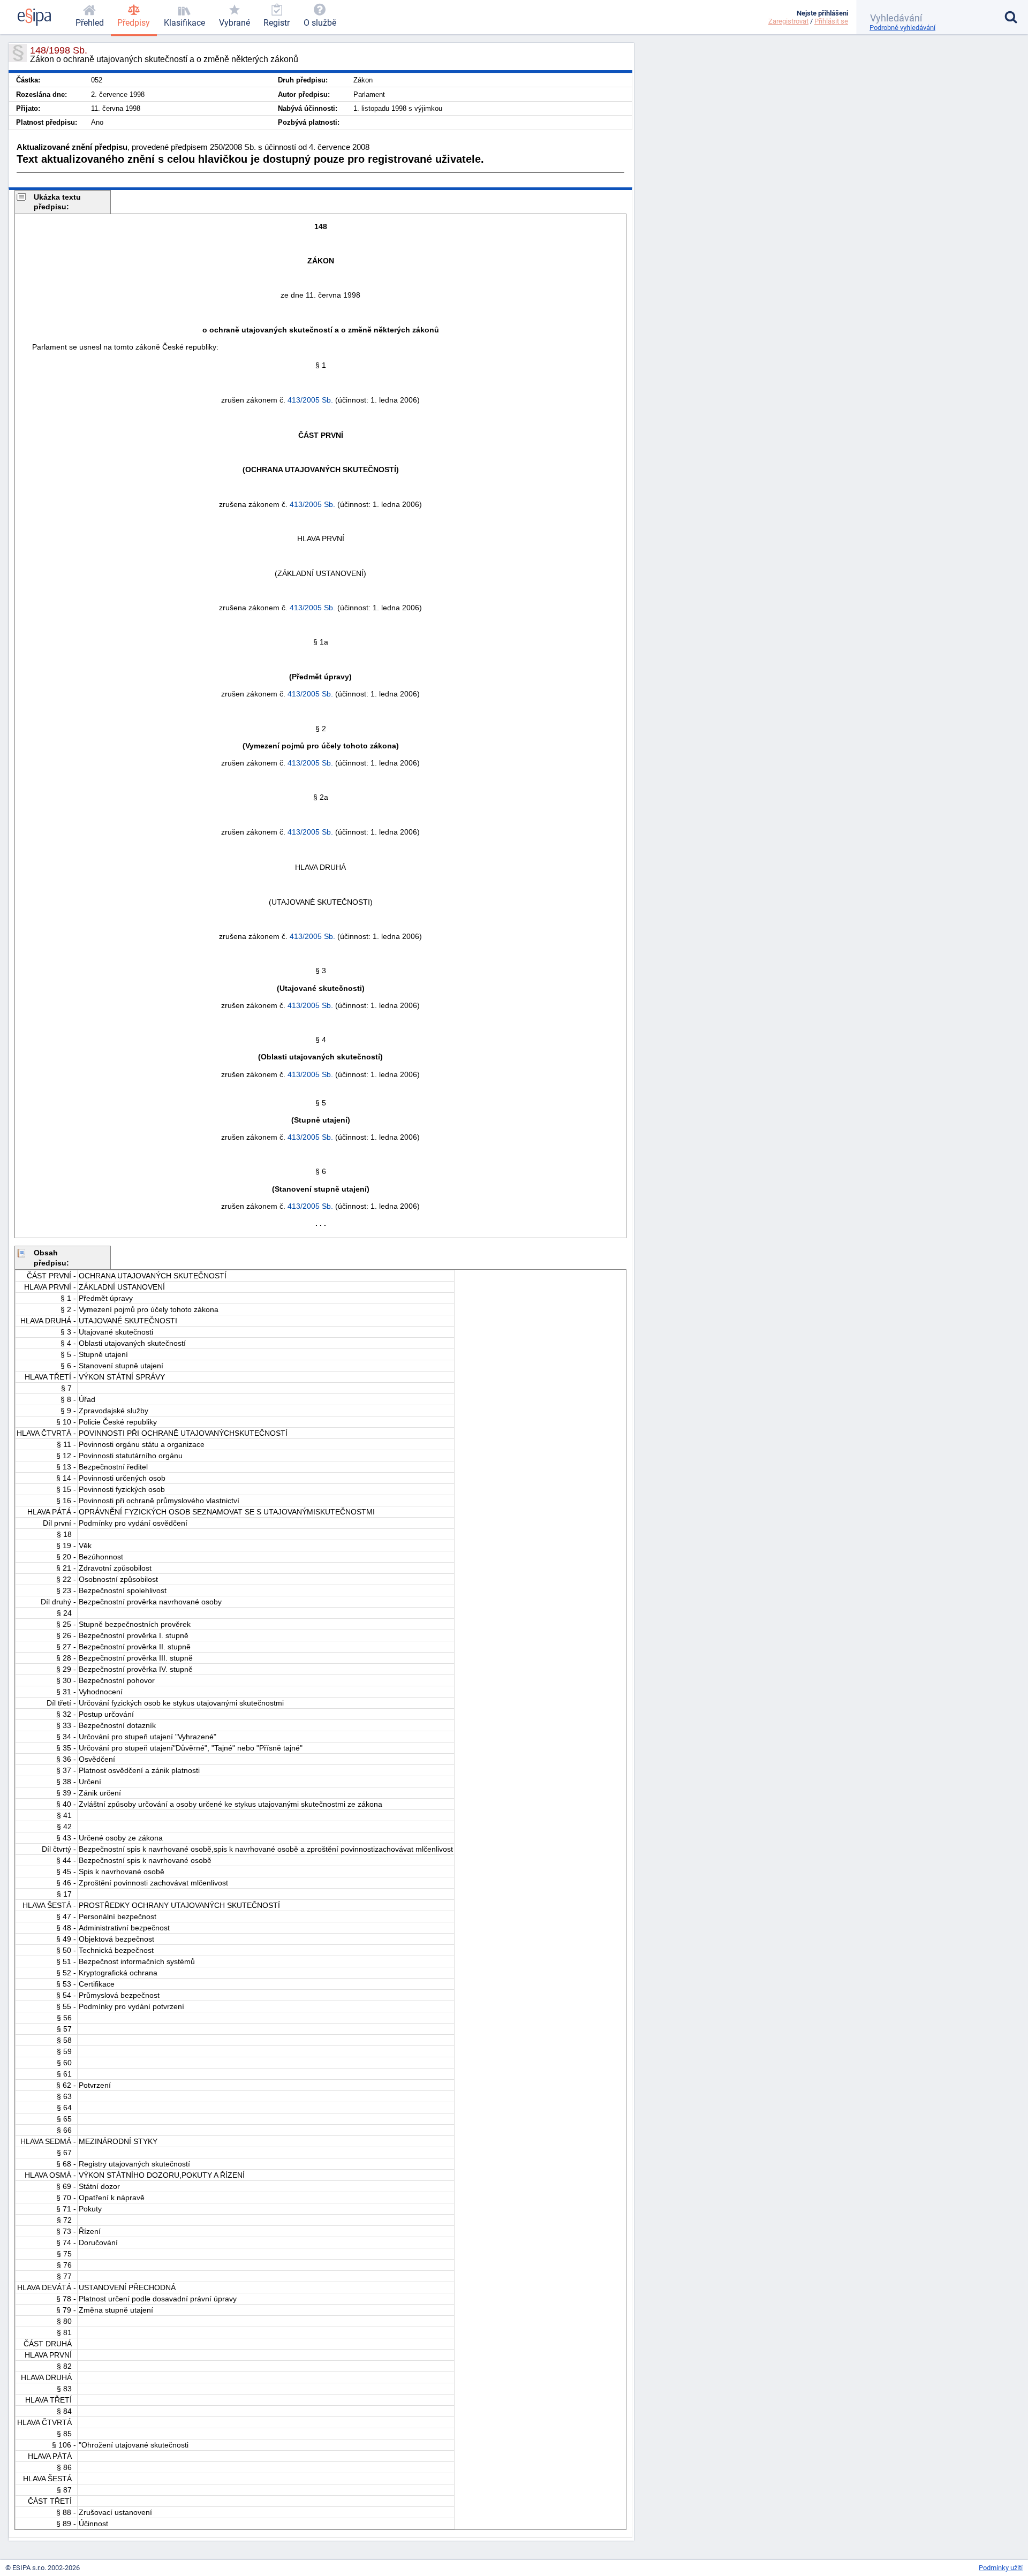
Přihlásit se (831, 21)
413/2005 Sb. (310, 400)
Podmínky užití (1001, 2568)
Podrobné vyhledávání (902, 28)
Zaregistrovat (788, 21)
